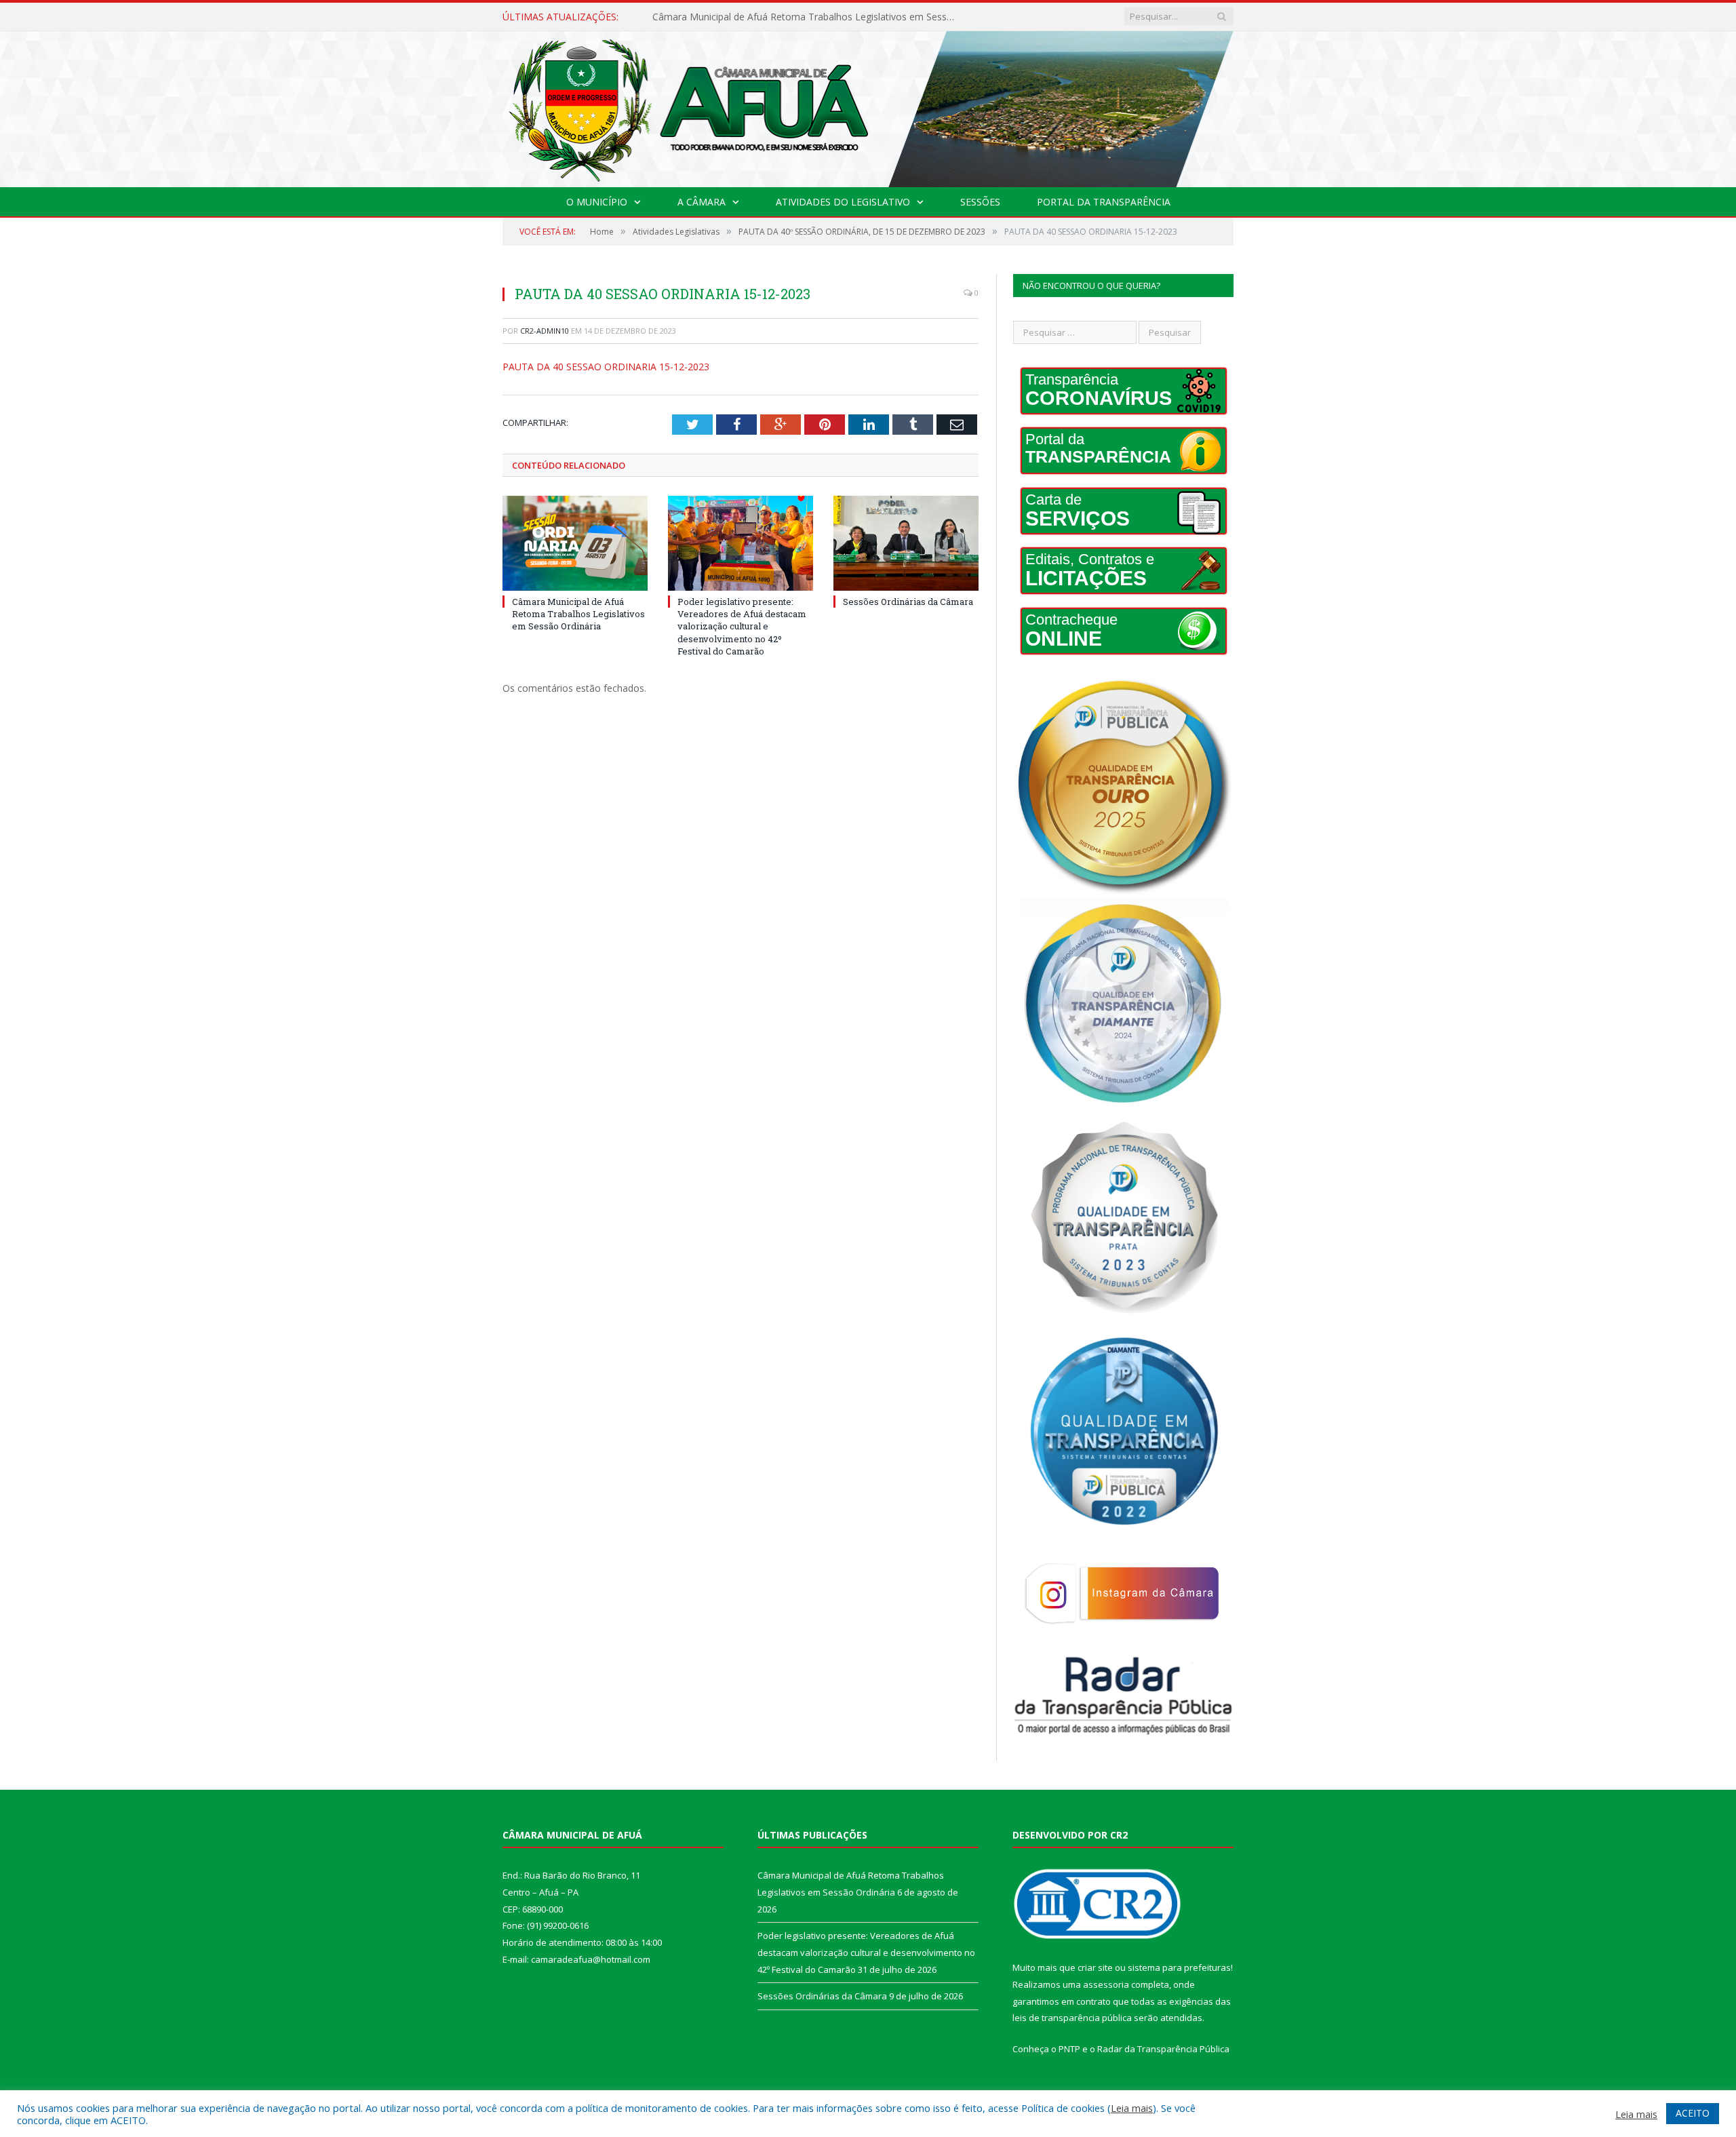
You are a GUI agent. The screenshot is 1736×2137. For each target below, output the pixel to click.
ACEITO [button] (1693, 2113)
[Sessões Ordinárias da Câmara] (906, 543)
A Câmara (702, 202)
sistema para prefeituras (1179, 1967)
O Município (597, 202)
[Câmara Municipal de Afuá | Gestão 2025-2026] (868, 106)
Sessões (980, 202)
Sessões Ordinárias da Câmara (908, 602)
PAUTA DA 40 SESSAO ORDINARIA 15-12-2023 (606, 367)
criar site (1095, 1967)
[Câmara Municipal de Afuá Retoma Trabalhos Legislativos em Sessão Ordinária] (575, 543)
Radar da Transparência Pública (1163, 2049)
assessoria (1106, 1984)
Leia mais (1132, 2108)
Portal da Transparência (1104, 202)
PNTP (1069, 2049)
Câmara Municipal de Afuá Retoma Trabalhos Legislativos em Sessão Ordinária (578, 614)
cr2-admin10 (545, 331)
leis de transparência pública (1072, 2018)
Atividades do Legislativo (843, 202)
